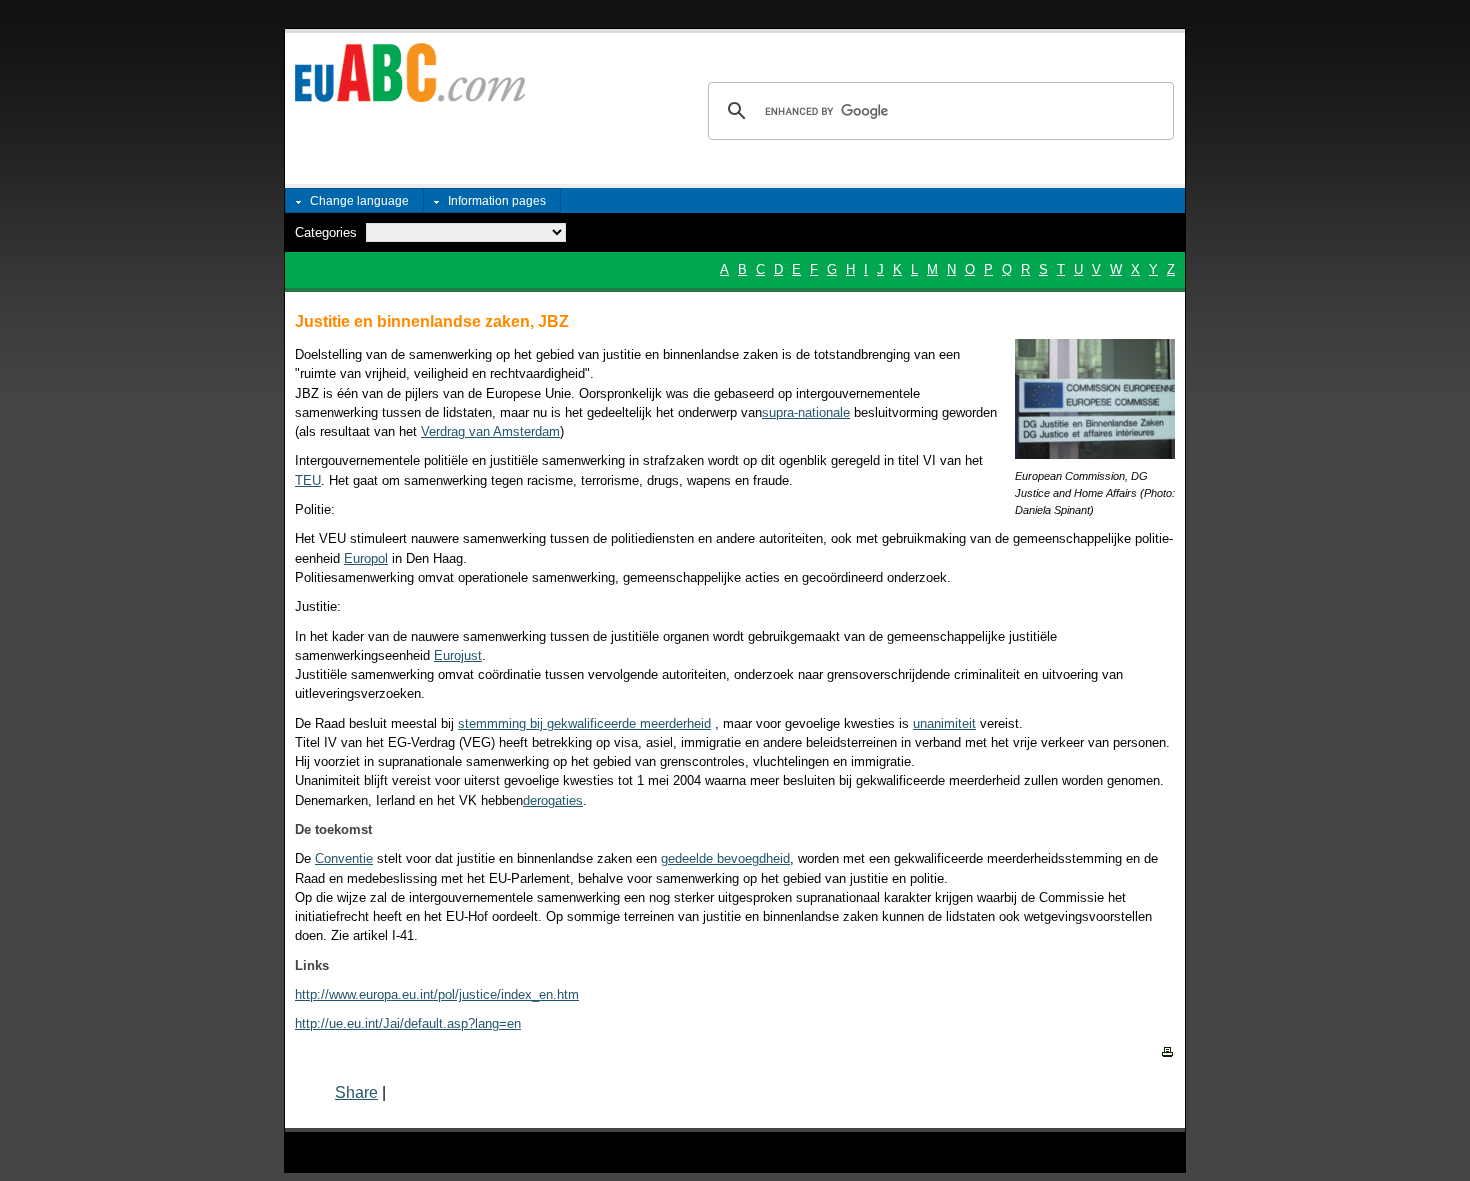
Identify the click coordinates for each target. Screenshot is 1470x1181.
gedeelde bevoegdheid (725, 858)
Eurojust (458, 655)
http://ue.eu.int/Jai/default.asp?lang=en (408, 1023)
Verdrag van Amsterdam (490, 431)
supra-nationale (806, 412)
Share (356, 1092)
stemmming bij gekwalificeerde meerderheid (584, 723)
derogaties (553, 800)
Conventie (344, 858)
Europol (366, 558)
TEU (308, 480)
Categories (326, 232)
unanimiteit (944, 723)
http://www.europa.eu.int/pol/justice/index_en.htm (437, 994)
